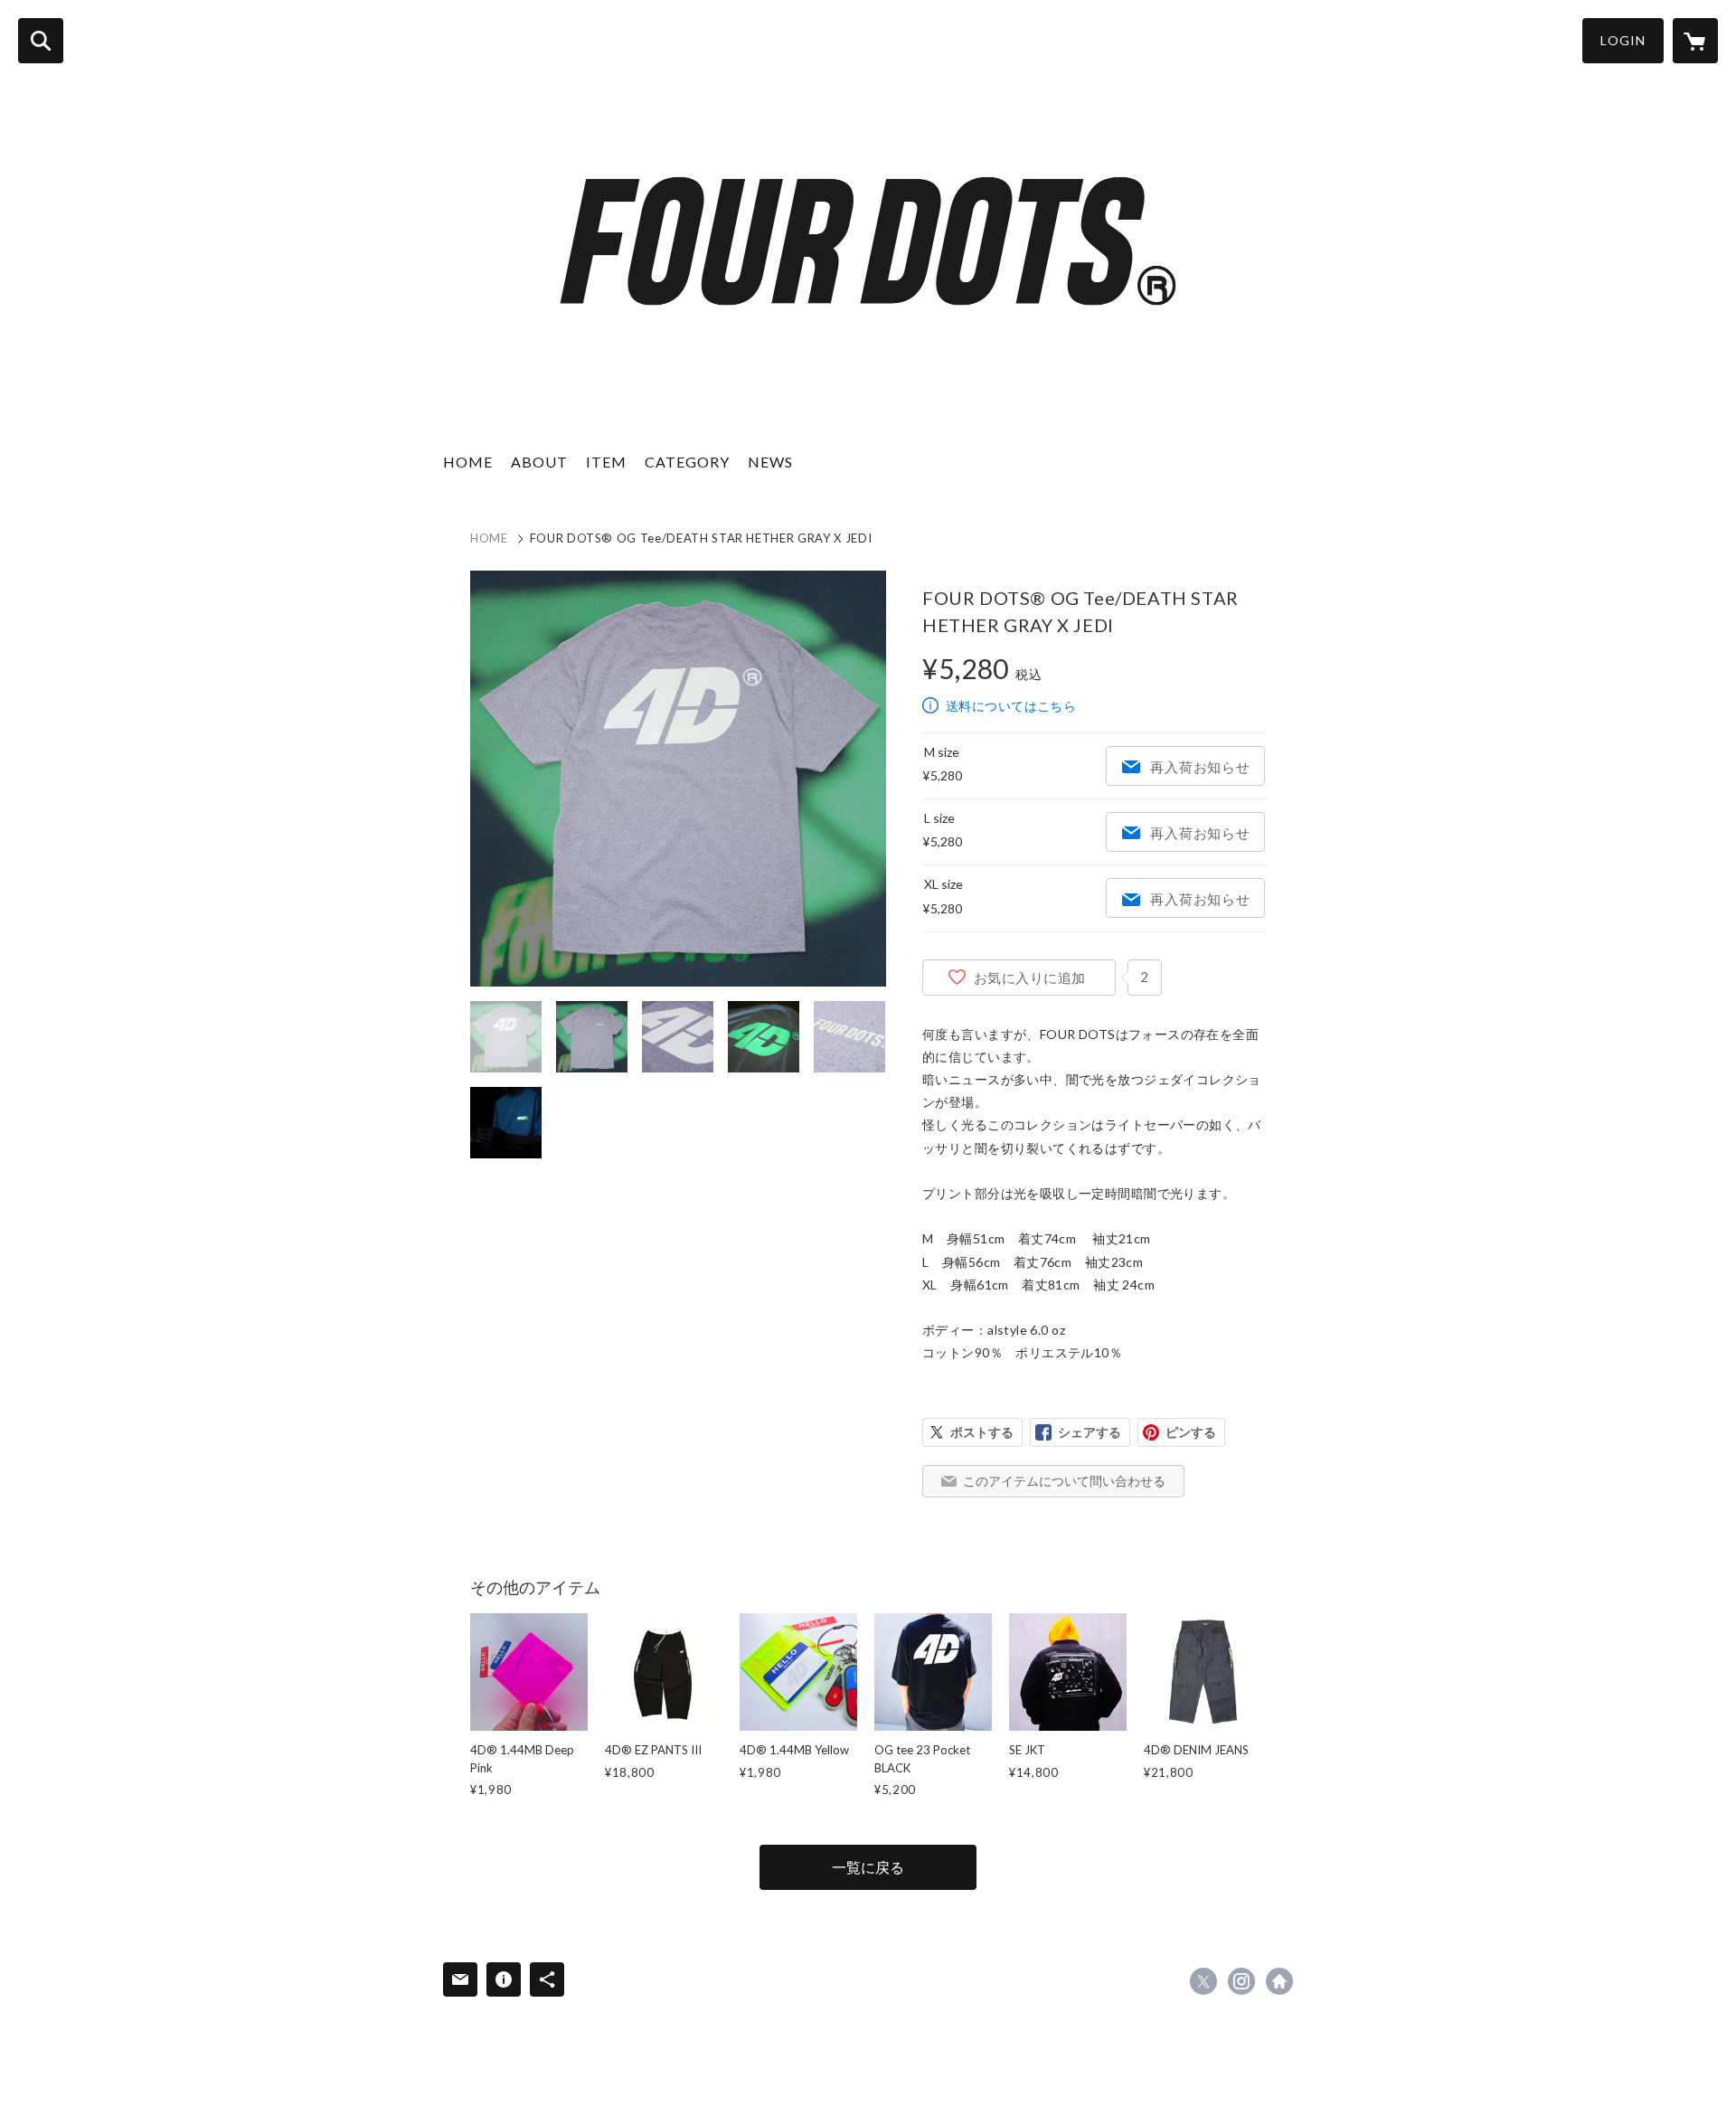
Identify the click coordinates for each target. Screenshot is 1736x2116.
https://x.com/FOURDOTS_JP (1203, 1981)
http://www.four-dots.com (1279, 1981)
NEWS (770, 462)
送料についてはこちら (1011, 706)
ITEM (606, 462)
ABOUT (539, 462)
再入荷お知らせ (1200, 767)
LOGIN (1623, 40)
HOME (468, 462)
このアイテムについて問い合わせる (1064, 1481)
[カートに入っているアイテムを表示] (1695, 41)
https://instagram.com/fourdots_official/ (1241, 1981)
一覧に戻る (868, 1867)
